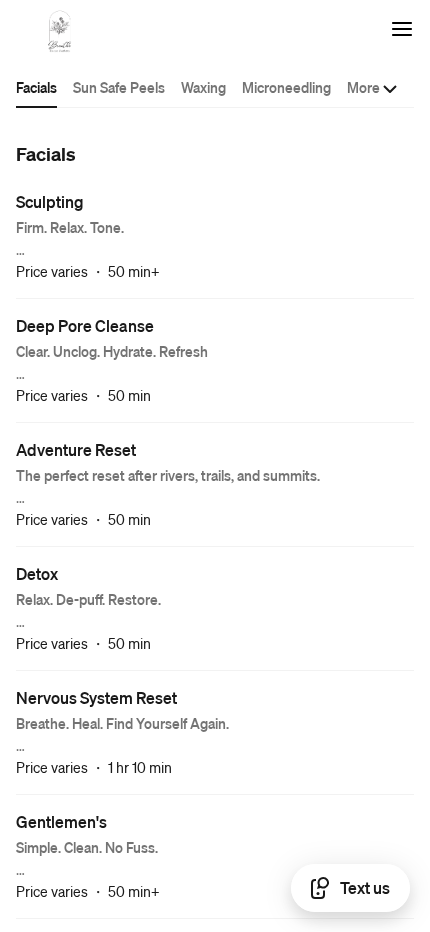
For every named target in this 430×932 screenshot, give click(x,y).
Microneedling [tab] (286, 87)
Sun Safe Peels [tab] (119, 87)
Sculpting (50, 201)
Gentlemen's (61, 821)
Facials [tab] (36, 87)
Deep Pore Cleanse (85, 325)
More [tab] (363, 87)
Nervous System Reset (96, 697)
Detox (37, 573)
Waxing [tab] (203, 87)
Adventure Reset (76, 449)
